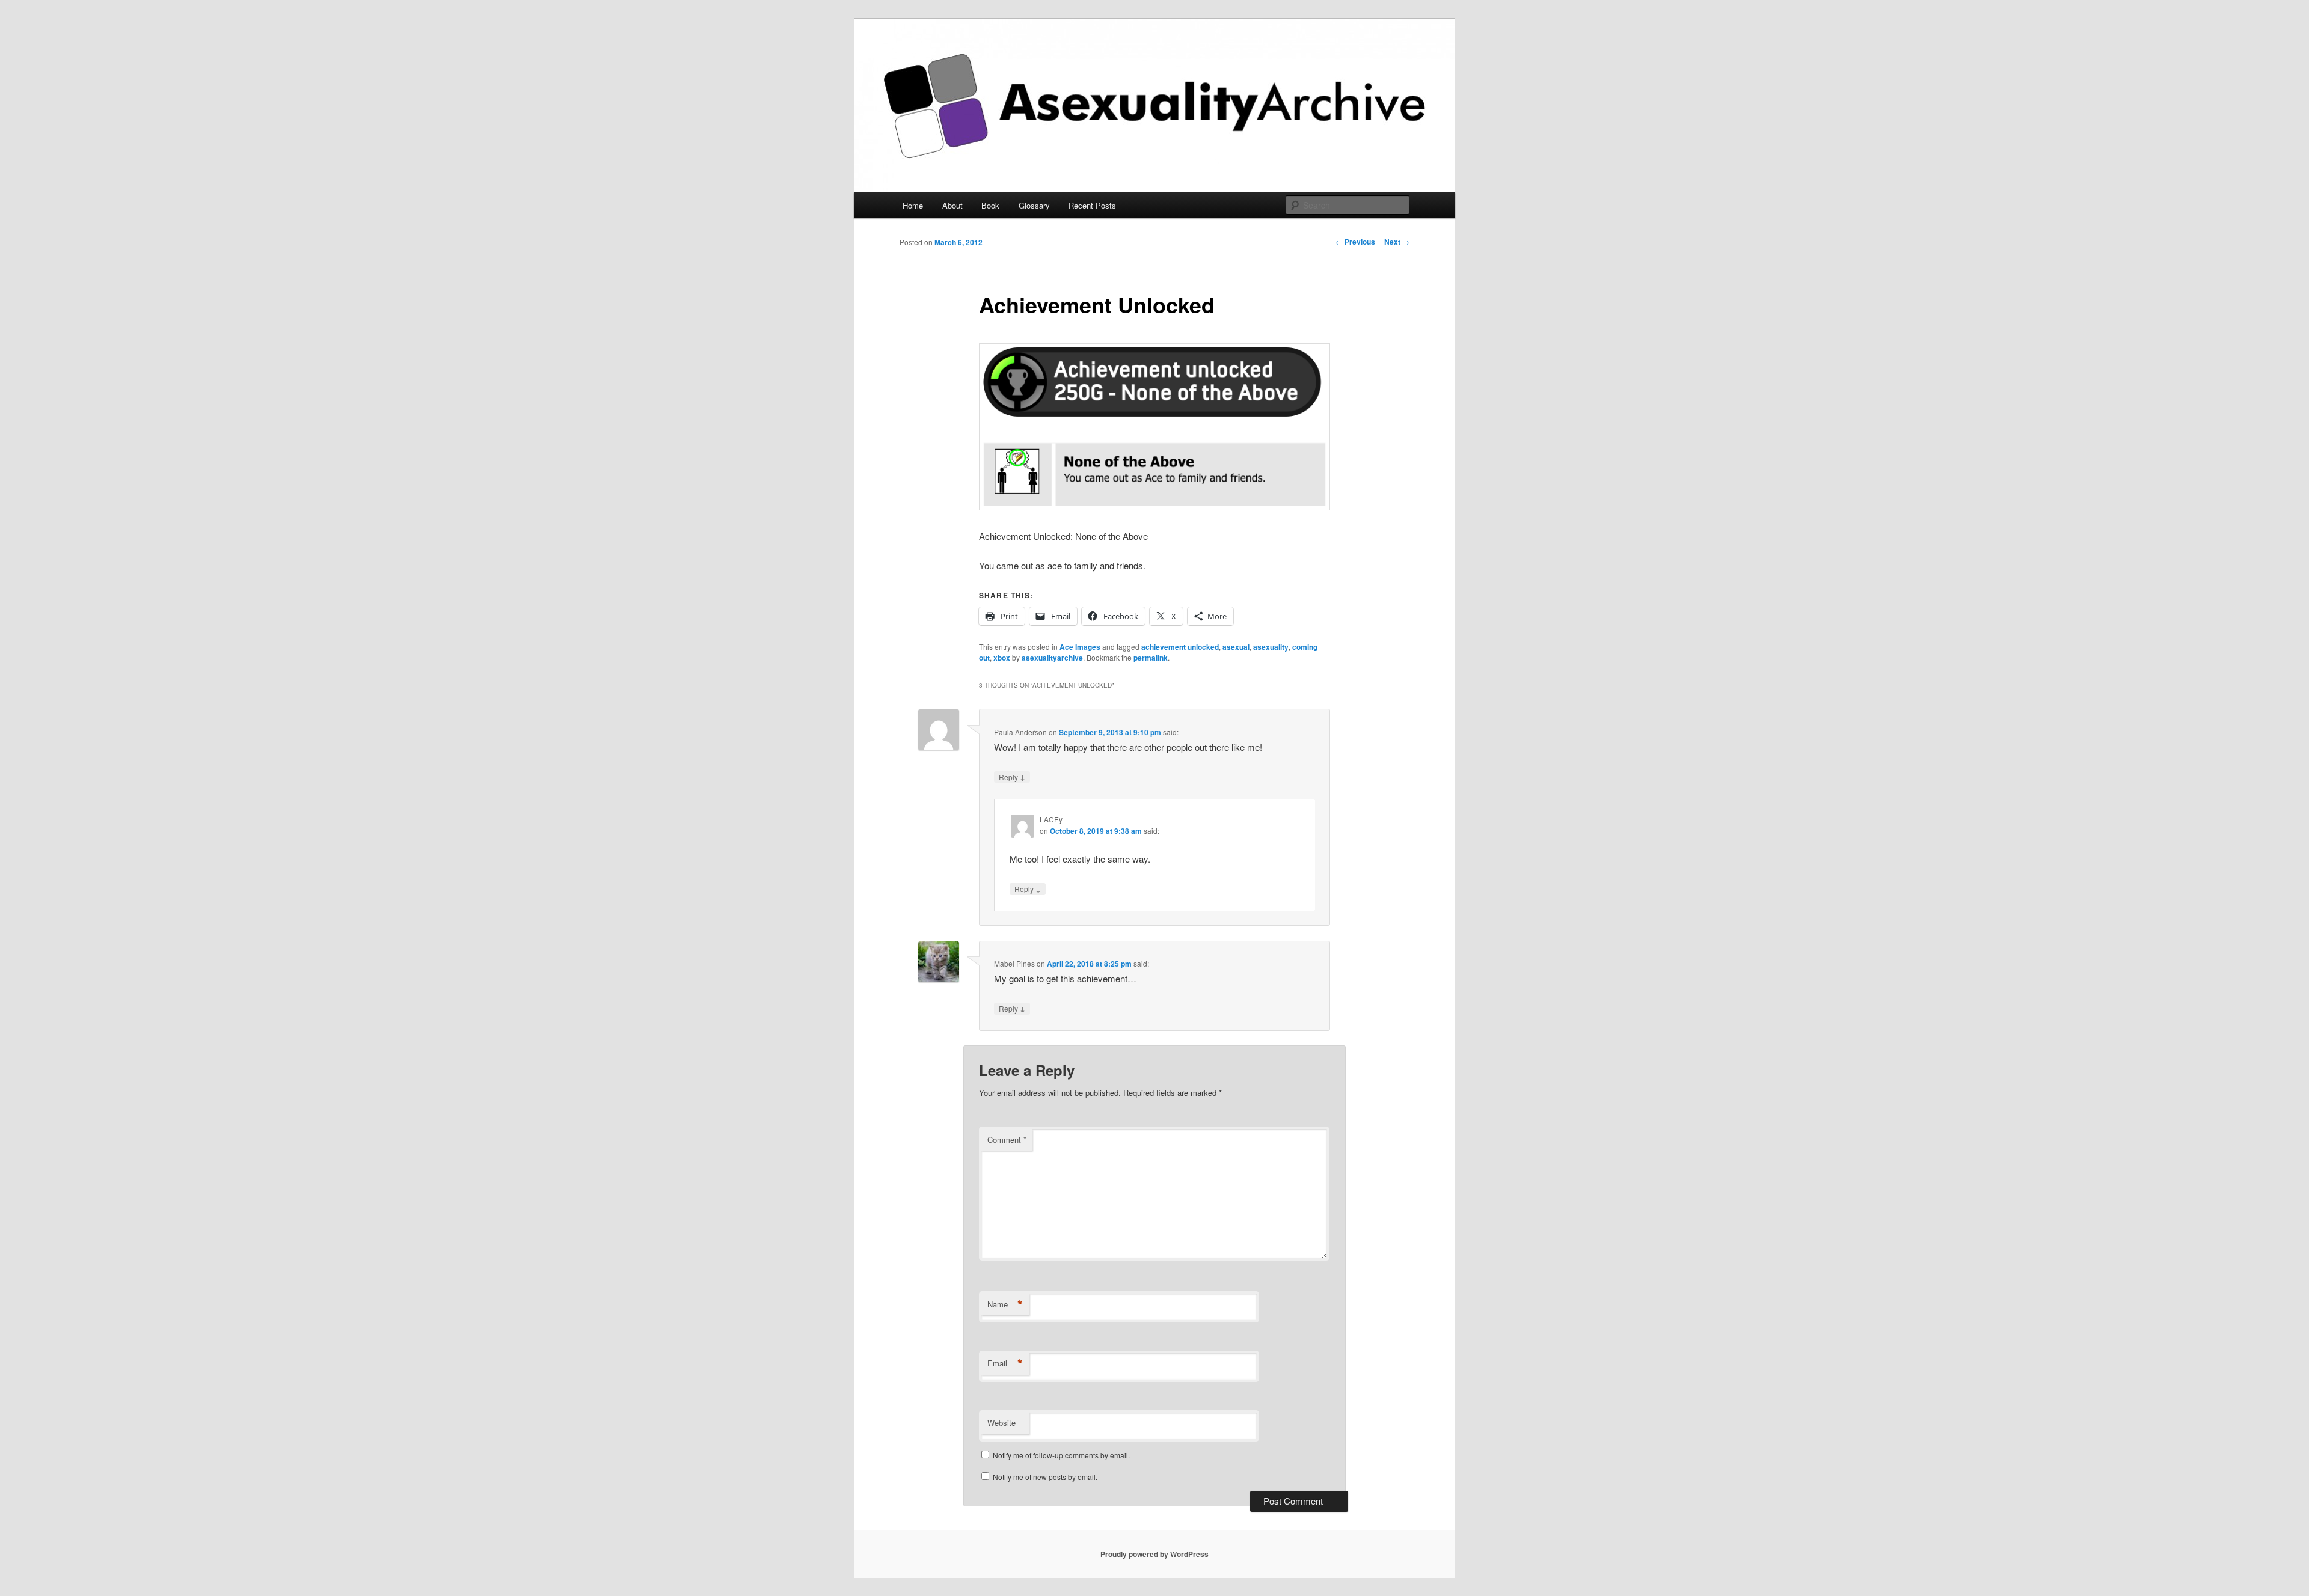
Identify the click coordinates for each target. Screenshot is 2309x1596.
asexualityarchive (1052, 658)
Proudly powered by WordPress (1154, 1554)
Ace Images (1080, 647)
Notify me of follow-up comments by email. (1061, 1455)
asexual (1236, 647)
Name (1005, 1304)
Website (1001, 1423)
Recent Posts (1092, 205)
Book (990, 205)
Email (1005, 1363)
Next (1397, 242)
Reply (1012, 777)
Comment (1007, 1139)
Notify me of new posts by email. (1045, 1477)
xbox (1002, 658)
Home (913, 205)
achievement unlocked (1180, 647)
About (952, 205)
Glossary (1034, 205)
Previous (1355, 242)
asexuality (1271, 647)
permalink (1151, 658)
